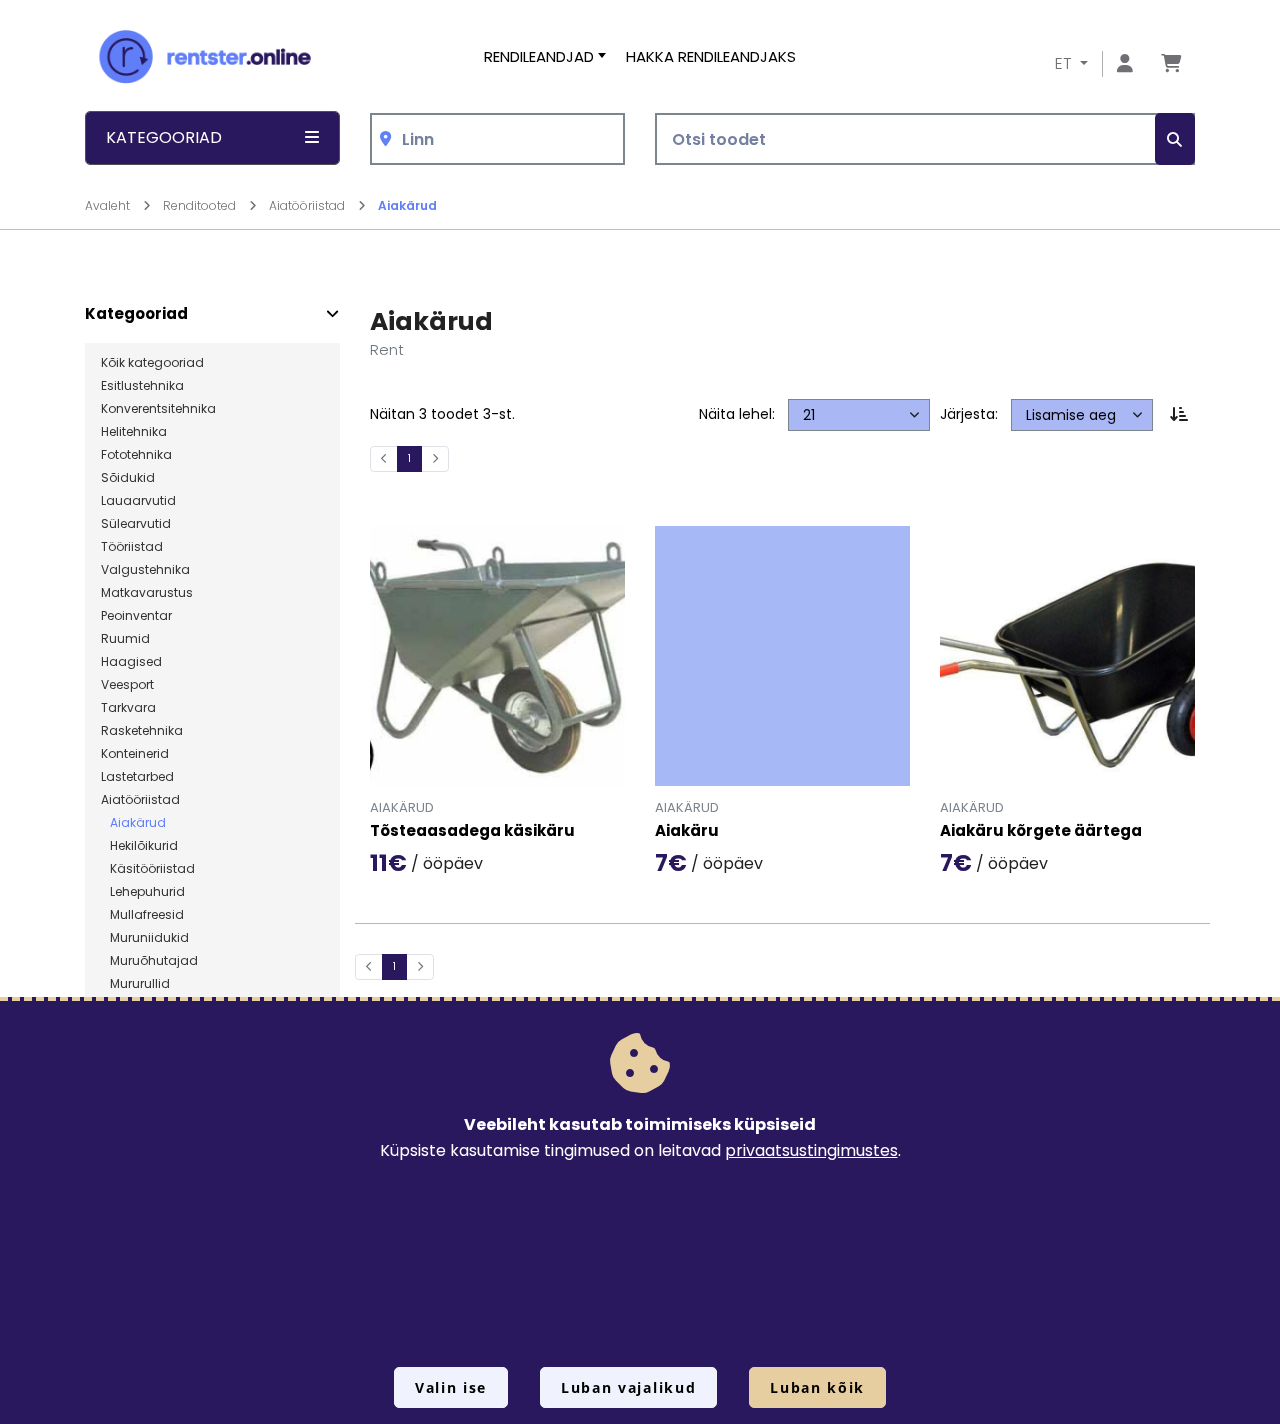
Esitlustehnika (142, 386)
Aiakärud (407, 205)
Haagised (131, 662)
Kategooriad (136, 314)
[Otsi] (1175, 139)
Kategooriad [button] (164, 137)
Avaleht (109, 205)
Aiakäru (687, 831)
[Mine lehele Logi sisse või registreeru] (1125, 64)
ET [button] (1065, 63)
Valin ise (451, 1387)
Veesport (127, 685)
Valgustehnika (145, 570)
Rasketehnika (142, 731)
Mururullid (135, 984)
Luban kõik (817, 1387)
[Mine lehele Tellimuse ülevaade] (1171, 64)
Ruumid (125, 639)
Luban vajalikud (628, 1387)
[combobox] (497, 139)
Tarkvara (128, 708)
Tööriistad (132, 547)
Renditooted (201, 205)
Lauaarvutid (138, 501)
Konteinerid (135, 754)
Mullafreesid (142, 915)
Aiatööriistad (308, 205)
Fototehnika (136, 455)
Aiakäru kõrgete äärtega (1041, 831)
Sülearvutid (136, 524)
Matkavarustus (147, 593)
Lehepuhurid (143, 892)
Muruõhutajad (149, 961)
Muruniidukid (145, 938)
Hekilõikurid (139, 846)
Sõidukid (128, 478)
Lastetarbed (137, 777)
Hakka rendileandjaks (711, 56)
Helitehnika (134, 432)
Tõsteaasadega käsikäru (472, 831)
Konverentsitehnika (158, 409)
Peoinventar (136, 616)
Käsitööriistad (148, 869)
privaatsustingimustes (811, 1150)
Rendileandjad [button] (539, 56)
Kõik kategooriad (152, 363)
